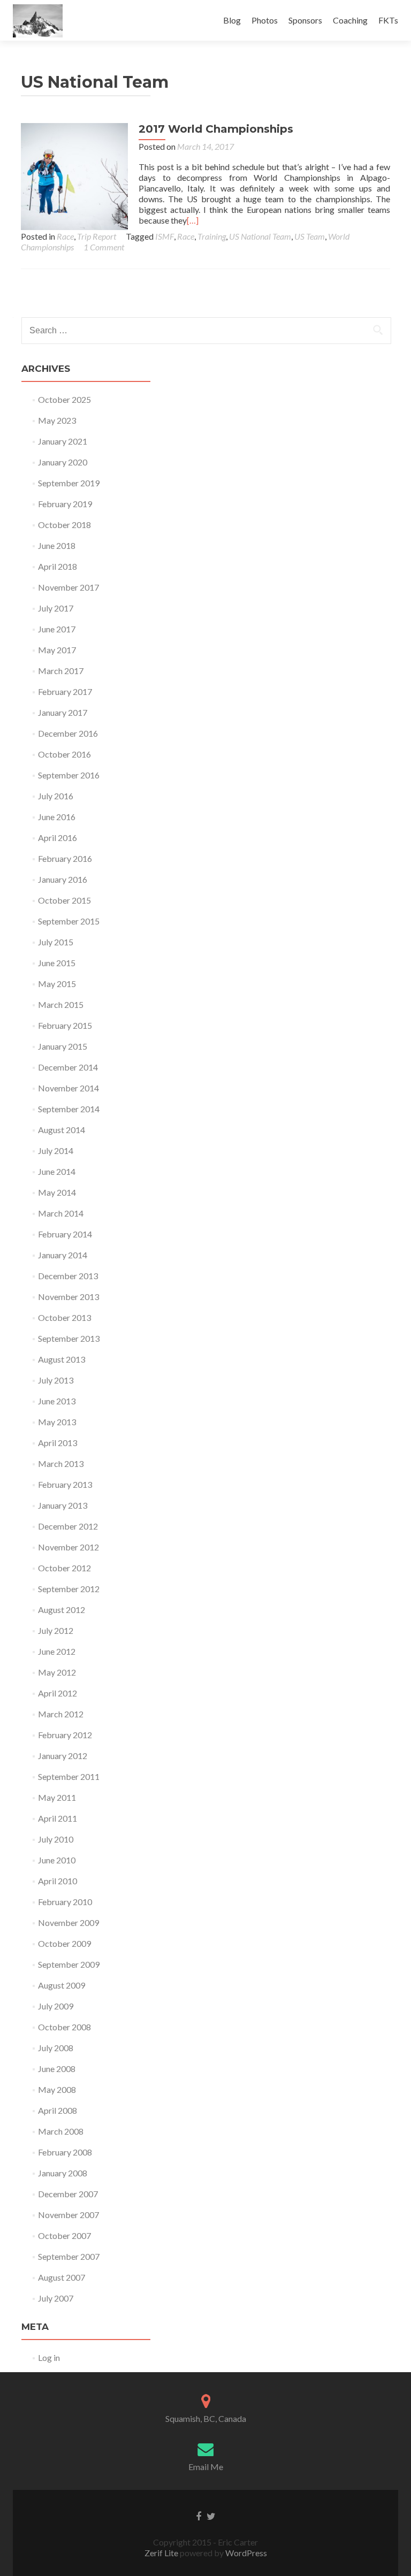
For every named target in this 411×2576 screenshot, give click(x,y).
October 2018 (64, 525)
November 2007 (68, 2215)
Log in (49, 2357)
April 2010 (58, 1881)
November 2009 (68, 1923)
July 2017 (56, 608)
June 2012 (57, 1651)
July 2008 (56, 2048)
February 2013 (65, 1484)
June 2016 (57, 817)
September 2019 (69, 483)
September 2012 (69, 1589)
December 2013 (68, 1276)
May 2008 (57, 2089)
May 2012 (57, 1672)
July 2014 (56, 1151)
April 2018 (58, 566)
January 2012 (63, 1756)
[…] (193, 220)
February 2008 (65, 2152)
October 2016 (64, 754)
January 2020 (63, 462)
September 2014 (69, 1109)
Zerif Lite (162, 2553)
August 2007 (62, 2277)
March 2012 (61, 1714)
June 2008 (57, 2069)
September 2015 (69, 921)
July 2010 (56, 1839)
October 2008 (64, 2027)
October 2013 (64, 1317)
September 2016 (69, 775)
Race (65, 236)
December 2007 (68, 2194)
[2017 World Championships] (74, 175)
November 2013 (68, 1297)
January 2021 (63, 441)
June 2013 (57, 1401)
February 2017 (65, 691)
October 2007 (64, 2235)
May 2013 (57, 1422)
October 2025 (64, 399)
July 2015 (56, 942)
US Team (310, 236)
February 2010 (65, 1902)
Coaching (350, 20)
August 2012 (62, 1610)
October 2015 (64, 900)
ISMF (165, 236)
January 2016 (63, 879)
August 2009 (62, 1985)
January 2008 (63, 2173)
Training (212, 236)
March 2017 (61, 671)
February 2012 (65, 1735)
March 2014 (61, 1213)
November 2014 (68, 1088)
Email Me (206, 2467)
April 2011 (58, 1818)
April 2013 (58, 1443)
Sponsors (305, 20)
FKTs (388, 20)
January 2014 (63, 1255)
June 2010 (57, 1860)
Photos (265, 20)
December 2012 (68, 1526)
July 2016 (56, 796)
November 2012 (68, 1547)
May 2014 (57, 1192)
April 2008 (58, 2110)
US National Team (260, 236)
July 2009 (56, 2006)
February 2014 (65, 1234)
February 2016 (65, 858)
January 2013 (63, 1505)
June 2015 (57, 963)
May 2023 (57, 420)
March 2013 (61, 1463)
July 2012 (56, 1630)
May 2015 (57, 984)
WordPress (245, 2553)
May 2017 (57, 650)
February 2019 (65, 504)
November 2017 (68, 587)
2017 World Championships (216, 129)
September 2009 (69, 1964)
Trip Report (97, 236)
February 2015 (65, 1025)
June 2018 (57, 545)
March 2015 (61, 1004)
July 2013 (56, 1380)
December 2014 (68, 1067)
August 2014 (62, 1130)
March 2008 (61, 2131)
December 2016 (68, 733)
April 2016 (58, 838)
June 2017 (57, 629)
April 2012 (58, 1693)
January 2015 (63, 1046)
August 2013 (62, 1359)
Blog (232, 20)
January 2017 (63, 712)
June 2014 (57, 1171)
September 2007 (69, 2256)
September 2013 (69, 1338)
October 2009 (64, 1943)
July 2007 (56, 2298)
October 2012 (64, 1568)
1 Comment (104, 247)
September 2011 (69, 1776)
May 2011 (57, 1797)
